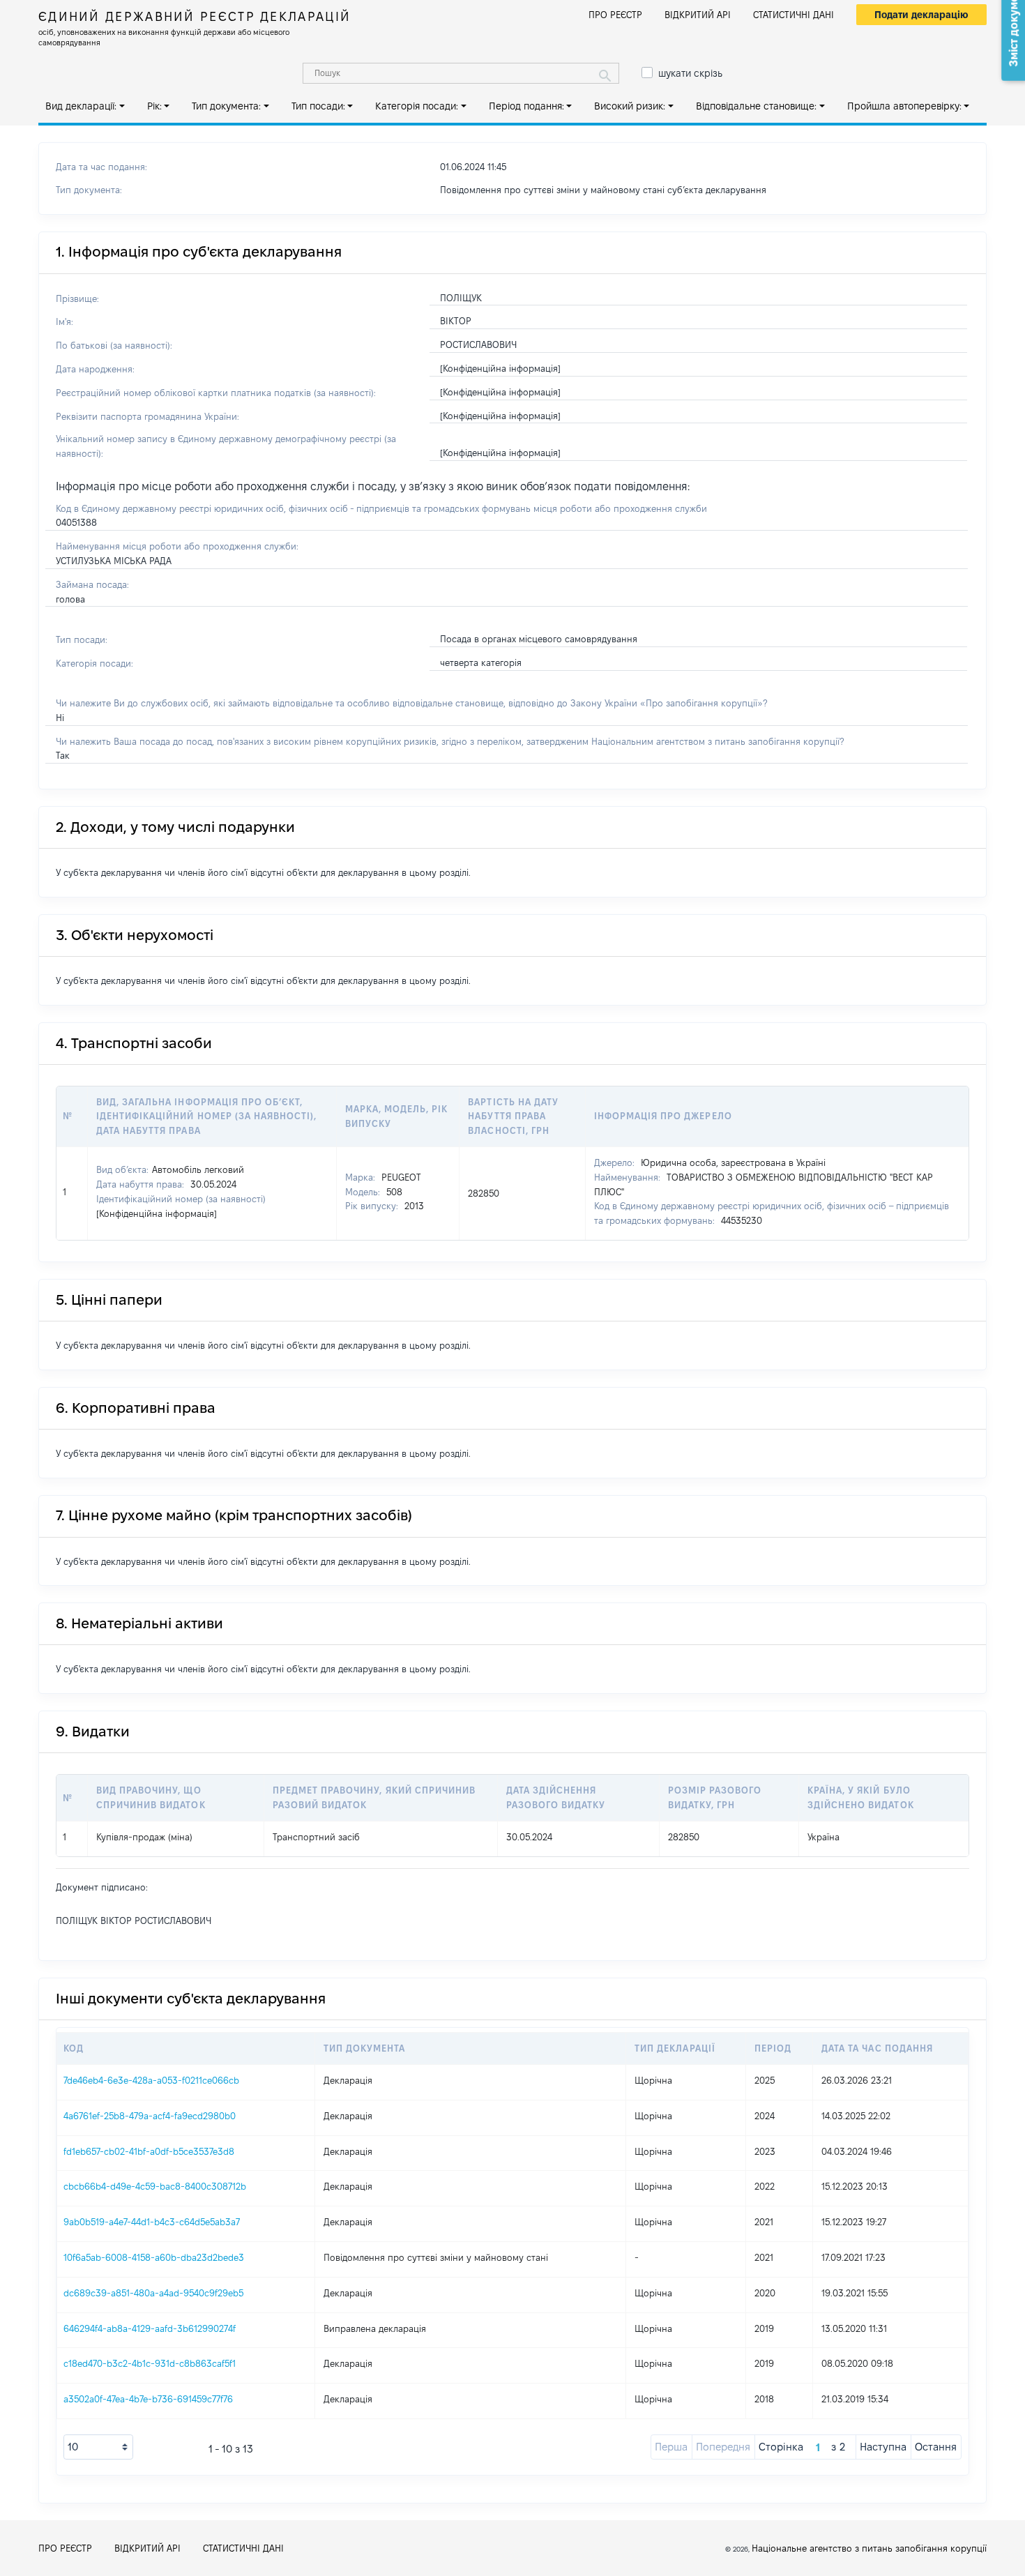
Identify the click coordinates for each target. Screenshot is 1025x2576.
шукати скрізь (690, 73)
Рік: (154, 106)
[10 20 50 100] (98, 2447)
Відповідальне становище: (756, 106)
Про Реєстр (615, 15)
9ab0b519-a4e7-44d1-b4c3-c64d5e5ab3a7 (152, 2222)
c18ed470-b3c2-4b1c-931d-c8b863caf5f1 (150, 2363)
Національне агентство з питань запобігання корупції (869, 2548)
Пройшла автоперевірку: (904, 106)
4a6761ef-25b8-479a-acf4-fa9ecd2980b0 (150, 2116)
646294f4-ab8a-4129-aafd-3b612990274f (150, 2328)
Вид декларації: (81, 106)
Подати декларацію (921, 15)
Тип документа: (226, 106)
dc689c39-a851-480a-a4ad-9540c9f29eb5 (153, 2293)
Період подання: (526, 106)
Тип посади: (318, 106)
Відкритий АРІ (698, 15)
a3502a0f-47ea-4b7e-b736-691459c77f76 (148, 2399)
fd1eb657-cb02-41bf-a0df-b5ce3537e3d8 (149, 2151)
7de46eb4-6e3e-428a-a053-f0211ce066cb (151, 2080)
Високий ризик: (630, 106)
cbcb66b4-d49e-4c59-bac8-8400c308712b (155, 2186)
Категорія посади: (417, 106)
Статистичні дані (794, 15)
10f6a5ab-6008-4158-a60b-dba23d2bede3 (154, 2257)
